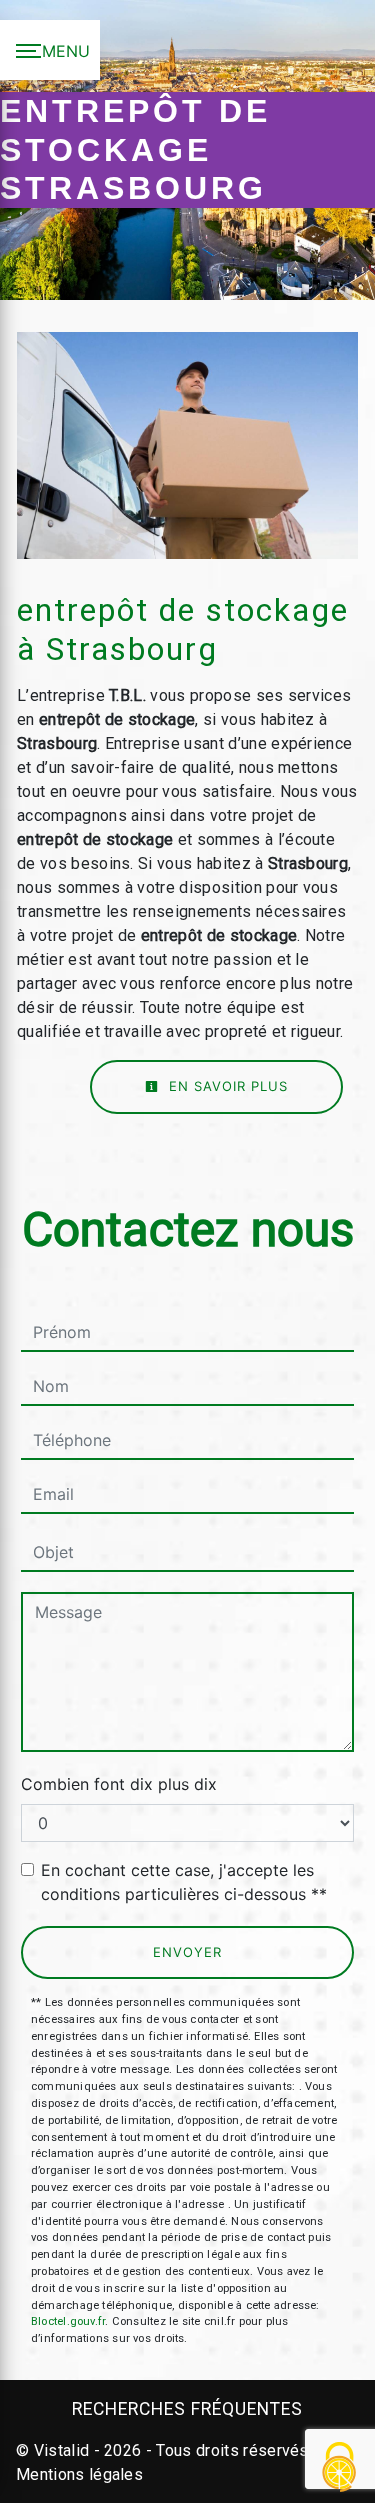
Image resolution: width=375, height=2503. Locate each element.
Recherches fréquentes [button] (187, 2409)
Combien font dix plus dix (119, 1784)
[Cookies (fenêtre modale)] (340, 2468)
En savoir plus (226, 1086)
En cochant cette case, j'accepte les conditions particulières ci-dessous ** (184, 1882)
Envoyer (187, 1952)
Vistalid (62, 2450)
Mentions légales (79, 2474)
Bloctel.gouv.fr (68, 2321)
